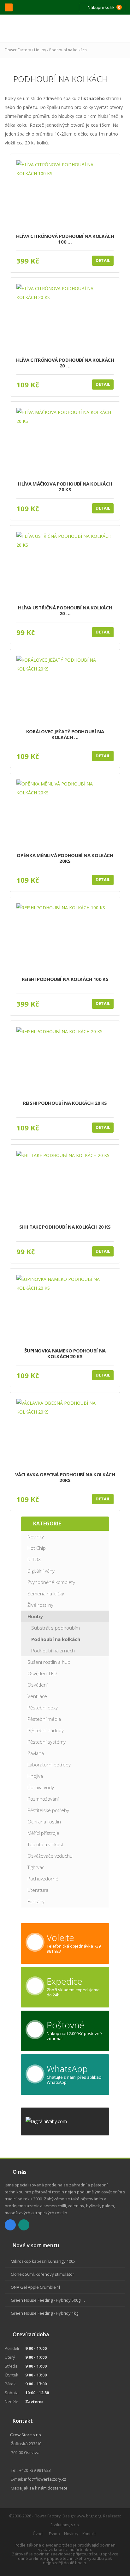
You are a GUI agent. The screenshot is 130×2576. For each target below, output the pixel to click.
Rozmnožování (43, 1799)
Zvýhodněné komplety (51, 1582)
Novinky (36, 1536)
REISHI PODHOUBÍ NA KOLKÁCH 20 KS (65, 1103)
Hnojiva (35, 1776)
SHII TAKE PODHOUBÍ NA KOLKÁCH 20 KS (65, 1227)
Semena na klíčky (46, 1593)
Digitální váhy (41, 1571)
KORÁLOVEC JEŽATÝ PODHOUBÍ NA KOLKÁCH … (65, 734)
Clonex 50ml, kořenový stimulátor (42, 2274)
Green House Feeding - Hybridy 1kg (44, 2313)
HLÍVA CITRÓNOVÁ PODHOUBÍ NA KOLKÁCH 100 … (65, 239)
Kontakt (89, 2534)
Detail (103, 260)
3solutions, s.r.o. (65, 2525)
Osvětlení (38, 1685)
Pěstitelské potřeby (48, 1810)
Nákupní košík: (103, 7)
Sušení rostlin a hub (49, 1662)
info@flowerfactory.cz (45, 2479)
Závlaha (36, 1753)
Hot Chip (37, 1548)
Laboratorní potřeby (49, 1765)
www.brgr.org (89, 2516)
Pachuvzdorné (43, 1879)
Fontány (36, 1901)
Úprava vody (41, 1787)
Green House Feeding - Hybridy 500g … (48, 2300)
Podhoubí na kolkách (68, 50)
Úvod (38, 2534)
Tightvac (36, 1867)
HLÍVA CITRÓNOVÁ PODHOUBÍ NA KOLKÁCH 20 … (65, 363)
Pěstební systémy (47, 1742)
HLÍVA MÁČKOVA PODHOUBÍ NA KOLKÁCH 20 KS (65, 487)
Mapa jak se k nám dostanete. (40, 2488)
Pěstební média (44, 1719)
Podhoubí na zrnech (53, 1651)
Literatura (38, 1890)
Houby (40, 50)
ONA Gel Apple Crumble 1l (35, 2287)
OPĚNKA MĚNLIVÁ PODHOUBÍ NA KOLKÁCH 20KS (65, 858)
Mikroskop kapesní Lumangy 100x (43, 2261)
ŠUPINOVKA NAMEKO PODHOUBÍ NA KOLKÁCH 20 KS (65, 1354)
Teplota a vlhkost (45, 1844)
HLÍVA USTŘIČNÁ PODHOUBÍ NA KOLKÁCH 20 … (65, 611)
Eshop (54, 2534)
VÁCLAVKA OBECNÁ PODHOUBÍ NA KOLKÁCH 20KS (65, 1477)
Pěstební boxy (43, 1708)
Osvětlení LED (42, 1673)
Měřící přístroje (43, 1833)
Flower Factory (18, 50)
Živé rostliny (40, 1605)
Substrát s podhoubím (56, 1628)
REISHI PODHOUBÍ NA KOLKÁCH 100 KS (65, 979)
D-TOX (34, 1559)
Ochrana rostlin (44, 1822)
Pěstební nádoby (46, 1730)
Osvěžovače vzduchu (50, 1856)
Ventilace (37, 1696)
